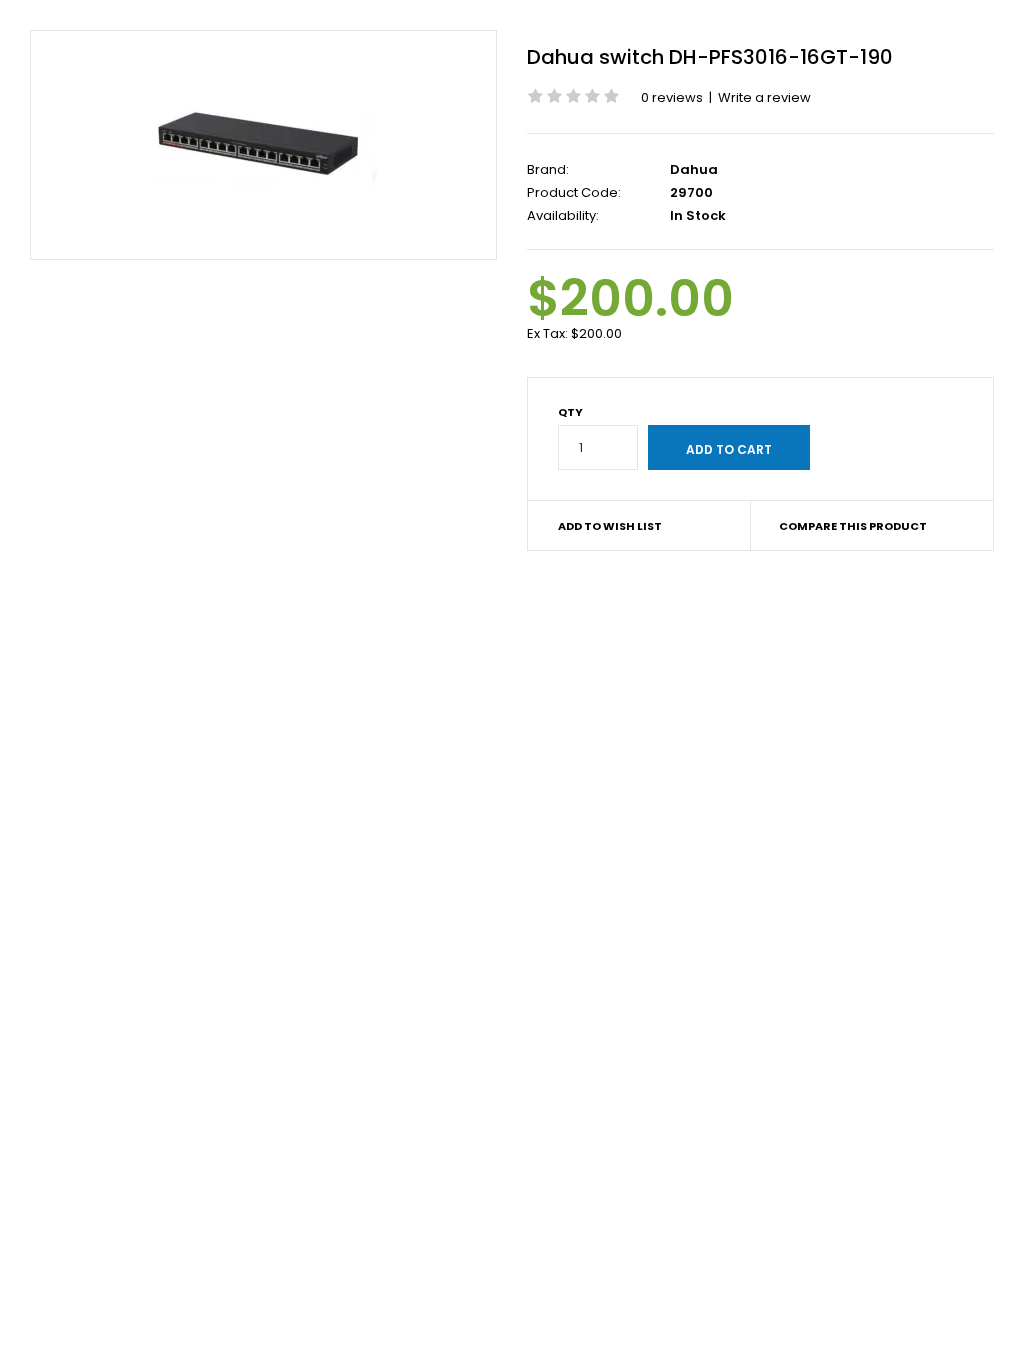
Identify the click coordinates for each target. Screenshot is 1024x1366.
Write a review (764, 97)
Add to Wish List (610, 526)
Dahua (694, 169)
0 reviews (672, 97)
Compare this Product (853, 526)
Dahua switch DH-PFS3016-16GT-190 (710, 57)
